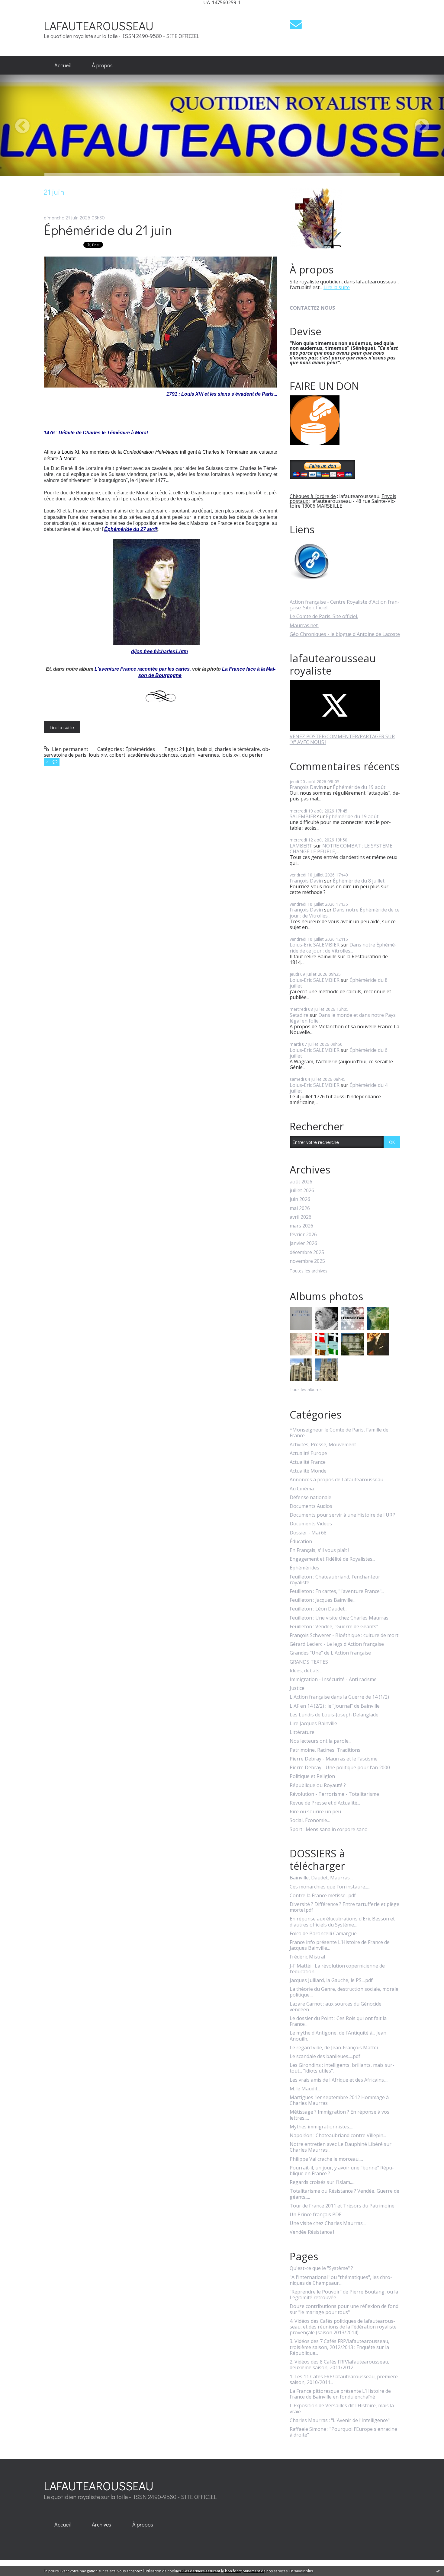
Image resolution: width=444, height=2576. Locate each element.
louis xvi (230, 755)
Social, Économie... (310, 1820)
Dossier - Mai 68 (308, 1533)
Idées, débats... (306, 1671)
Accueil (63, 65)
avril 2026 (301, 1217)
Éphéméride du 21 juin (108, 230)
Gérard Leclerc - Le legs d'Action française (337, 1644)
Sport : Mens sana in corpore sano (329, 1829)
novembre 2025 (307, 1261)
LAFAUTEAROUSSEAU (99, 26)
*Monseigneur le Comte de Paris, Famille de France (339, 1433)
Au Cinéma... (303, 1489)
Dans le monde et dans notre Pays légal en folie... (343, 1018)
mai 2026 (300, 1208)
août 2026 (301, 1182)
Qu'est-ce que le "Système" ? (321, 2268)
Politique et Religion (312, 1776)
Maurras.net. (304, 625)
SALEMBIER (303, 816)
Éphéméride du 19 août (359, 787)
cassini (188, 755)
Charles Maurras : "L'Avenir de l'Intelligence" (340, 2420)
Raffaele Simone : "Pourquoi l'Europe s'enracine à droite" (343, 2432)
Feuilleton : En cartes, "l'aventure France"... (337, 1591)
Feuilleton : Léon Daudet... (319, 1609)
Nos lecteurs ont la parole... (320, 1741)
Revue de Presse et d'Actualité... (325, 1803)
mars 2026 (301, 1226)
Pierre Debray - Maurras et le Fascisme (334, 1759)
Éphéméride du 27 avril (130, 529)
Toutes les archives (309, 1271)
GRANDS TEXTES (309, 1662)
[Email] (296, 24)
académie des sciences (153, 755)
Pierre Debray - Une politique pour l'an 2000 (340, 1768)
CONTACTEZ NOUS (312, 308)
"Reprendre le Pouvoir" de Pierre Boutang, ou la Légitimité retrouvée (344, 2295)
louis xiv (98, 755)
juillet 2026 (302, 1191)
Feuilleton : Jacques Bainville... (323, 1600)
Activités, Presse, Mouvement (323, 1445)
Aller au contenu (22, 10)
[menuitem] (63, 65)
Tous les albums (306, 1389)
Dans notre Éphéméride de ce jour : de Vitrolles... (345, 913)
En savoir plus (301, 2571)
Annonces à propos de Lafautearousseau (336, 1480)
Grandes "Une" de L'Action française (330, 1653)
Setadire (299, 1015)
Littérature (302, 1732)
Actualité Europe (308, 1453)
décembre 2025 (307, 1252)
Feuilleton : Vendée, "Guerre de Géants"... (335, 1627)
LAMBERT (301, 846)
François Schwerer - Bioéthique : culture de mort (344, 1635)
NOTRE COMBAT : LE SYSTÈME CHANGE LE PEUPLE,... (341, 849)
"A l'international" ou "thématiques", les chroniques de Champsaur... (341, 2280)
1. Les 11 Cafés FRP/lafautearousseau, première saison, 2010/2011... (344, 2380)
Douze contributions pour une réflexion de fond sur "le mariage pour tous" (344, 2309)
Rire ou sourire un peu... (317, 1812)
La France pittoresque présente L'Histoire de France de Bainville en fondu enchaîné (340, 2394)
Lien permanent (69, 749)
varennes (208, 755)
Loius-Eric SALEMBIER (315, 945)
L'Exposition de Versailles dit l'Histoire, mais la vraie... (342, 2408)
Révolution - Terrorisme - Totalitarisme (334, 1794)
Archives (101, 2524)
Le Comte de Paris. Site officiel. (324, 616)
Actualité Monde (308, 1471)
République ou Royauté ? (318, 1785)
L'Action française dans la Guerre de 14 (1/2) (339, 1697)
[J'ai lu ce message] (438, 2571)
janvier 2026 (303, 1243)
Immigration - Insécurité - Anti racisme (333, 1679)
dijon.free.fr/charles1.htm (159, 651)
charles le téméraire (237, 749)
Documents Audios (311, 1506)
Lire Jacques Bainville (313, 1724)
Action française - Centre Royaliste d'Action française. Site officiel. (344, 605)
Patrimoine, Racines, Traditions (325, 1750)
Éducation (301, 1542)
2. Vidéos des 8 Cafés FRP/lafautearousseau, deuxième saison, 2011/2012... (339, 2365)
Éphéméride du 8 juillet (359, 881)
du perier (252, 755)
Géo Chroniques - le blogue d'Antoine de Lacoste (345, 634)
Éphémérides (140, 749)
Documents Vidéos (311, 1524)
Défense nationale (310, 1497)
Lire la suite (62, 727)
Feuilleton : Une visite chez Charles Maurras (339, 1618)
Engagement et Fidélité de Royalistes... (332, 1559)
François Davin (306, 787)
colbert (117, 755)
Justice (297, 1688)
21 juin (187, 749)
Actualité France (308, 1462)
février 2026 (303, 1235)
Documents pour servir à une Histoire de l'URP (343, 1515)
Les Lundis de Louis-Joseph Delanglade (334, 1715)
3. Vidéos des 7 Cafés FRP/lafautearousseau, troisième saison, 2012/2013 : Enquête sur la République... (339, 2347)
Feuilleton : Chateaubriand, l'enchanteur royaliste (335, 1580)
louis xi (204, 749)
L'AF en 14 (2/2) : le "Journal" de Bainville (335, 1706)
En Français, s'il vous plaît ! (319, 1550)
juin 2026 (300, 1199)
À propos (102, 65)
